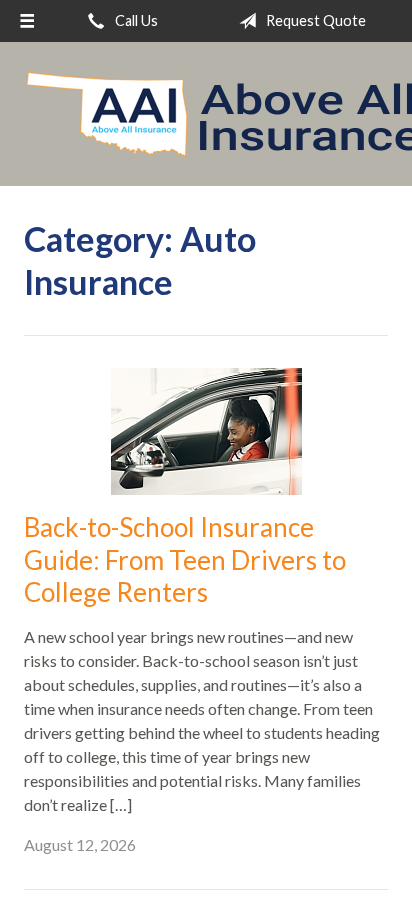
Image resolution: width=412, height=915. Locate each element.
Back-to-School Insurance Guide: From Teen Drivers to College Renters (185, 559)
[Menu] (27, 21)
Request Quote (314, 20)
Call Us (135, 20)
